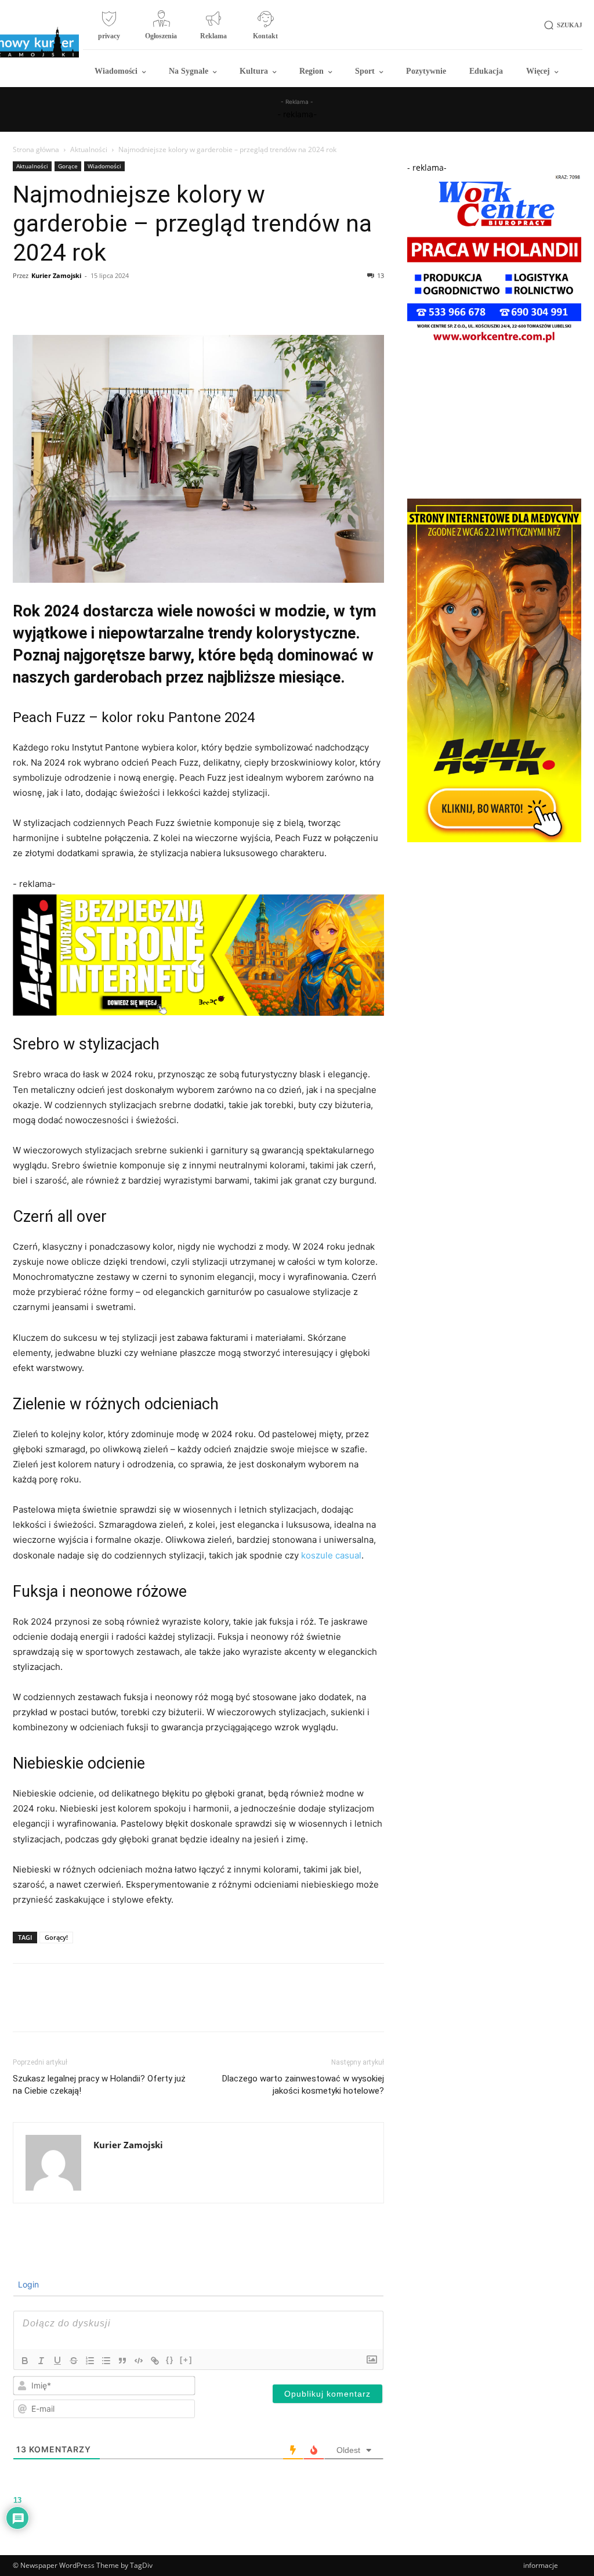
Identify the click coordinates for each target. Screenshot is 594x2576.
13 (381, 275)
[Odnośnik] (155, 2361)
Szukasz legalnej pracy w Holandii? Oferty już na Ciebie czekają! (99, 2085)
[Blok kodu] (139, 2361)
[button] (561, 25)
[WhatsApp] (104, 302)
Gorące (68, 166)
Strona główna (36, 149)
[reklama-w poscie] (198, 955)
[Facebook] (24, 302)
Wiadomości (104, 166)
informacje (541, 2565)
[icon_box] (109, 30)
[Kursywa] (41, 2361)
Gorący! (56, 1937)
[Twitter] (51, 302)
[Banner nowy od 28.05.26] (494, 344)
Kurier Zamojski (56, 275)
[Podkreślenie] (57, 2361)
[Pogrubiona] (25, 2361)
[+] (186, 2360)
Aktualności (89, 149)
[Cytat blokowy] (122, 2361)
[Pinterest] (78, 302)
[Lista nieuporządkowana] (106, 2361)
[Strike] (74, 2361)
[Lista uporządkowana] (90, 2361)
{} (170, 2360)
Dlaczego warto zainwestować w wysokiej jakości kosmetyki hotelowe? (303, 2085)
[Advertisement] (494, 423)
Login (27, 2284)
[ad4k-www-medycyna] (494, 839)
